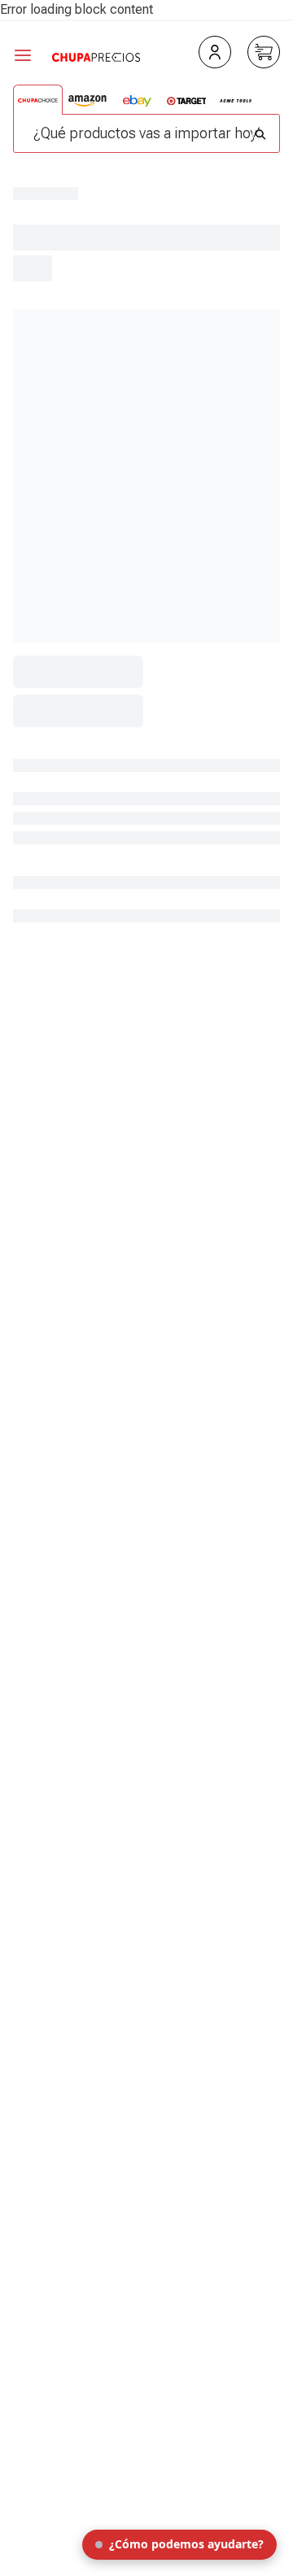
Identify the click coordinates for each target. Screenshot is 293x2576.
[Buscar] (260, 130)
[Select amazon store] (87, 101)
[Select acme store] (236, 101)
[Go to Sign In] (215, 52)
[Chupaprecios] (96, 55)
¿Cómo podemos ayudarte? (186, 2544)
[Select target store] (187, 101)
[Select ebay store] (137, 101)
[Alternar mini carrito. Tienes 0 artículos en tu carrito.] (264, 52)
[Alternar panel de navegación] (33, 55)
